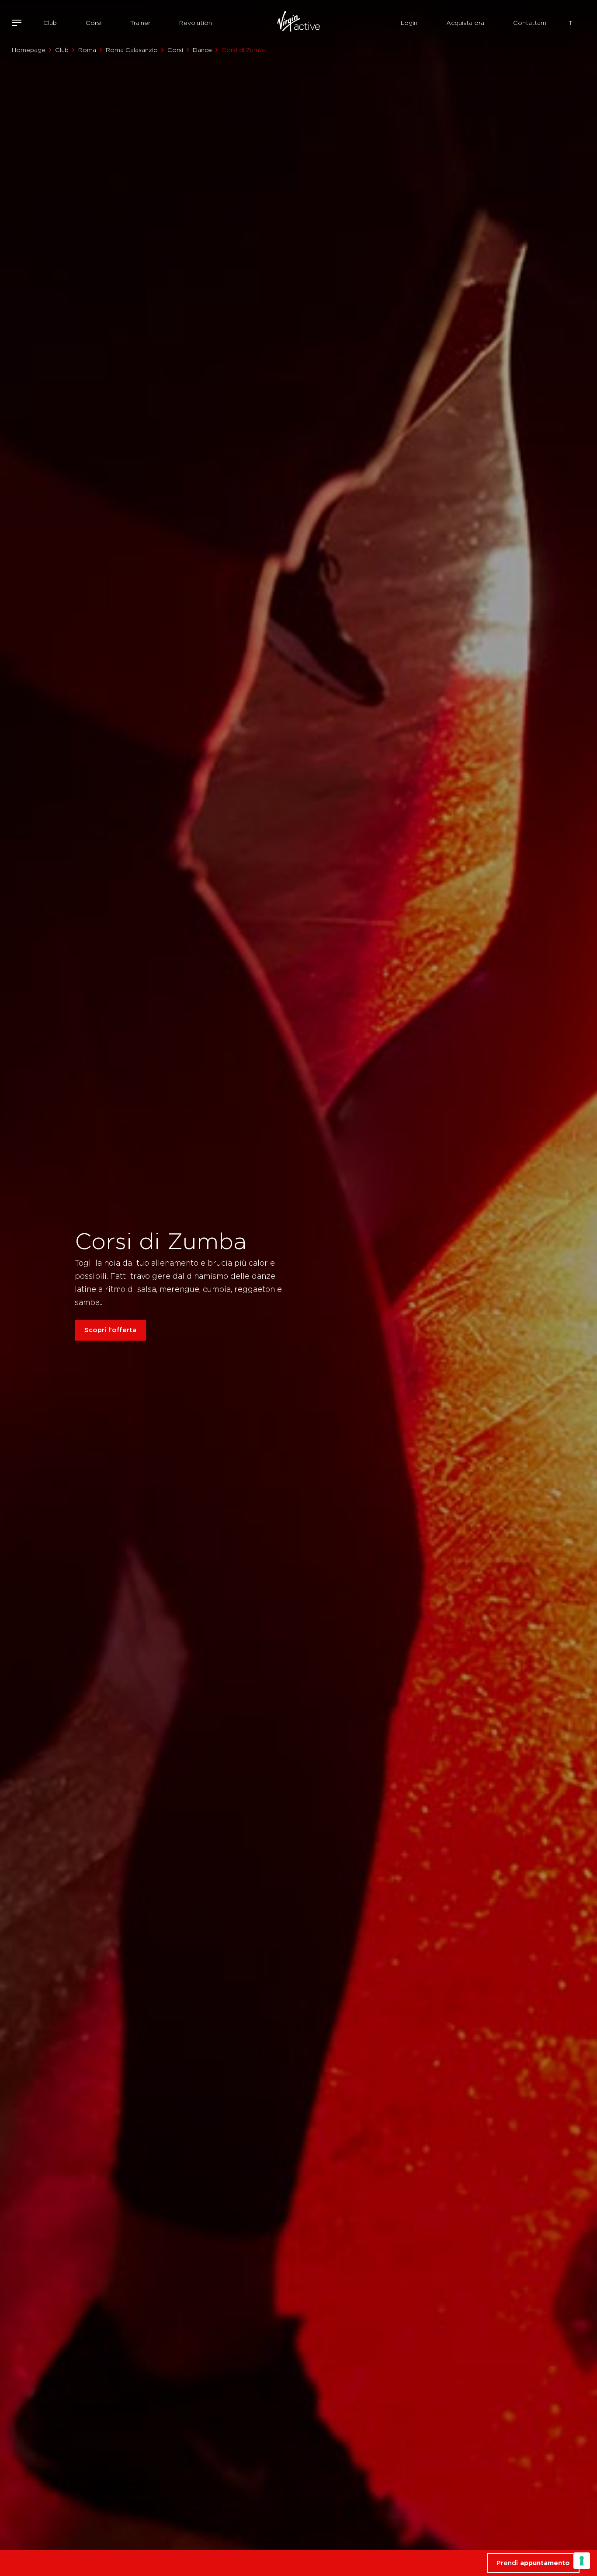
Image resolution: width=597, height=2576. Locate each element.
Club (50, 23)
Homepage (29, 50)
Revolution (196, 23)
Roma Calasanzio (132, 50)
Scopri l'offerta (110, 1330)
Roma (87, 50)
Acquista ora (465, 23)
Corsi (94, 23)
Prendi (533, 2563)
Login (409, 23)
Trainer (140, 23)
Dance (202, 50)
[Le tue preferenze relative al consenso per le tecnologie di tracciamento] (582, 2561)
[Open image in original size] (298, 23)
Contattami (530, 23)
